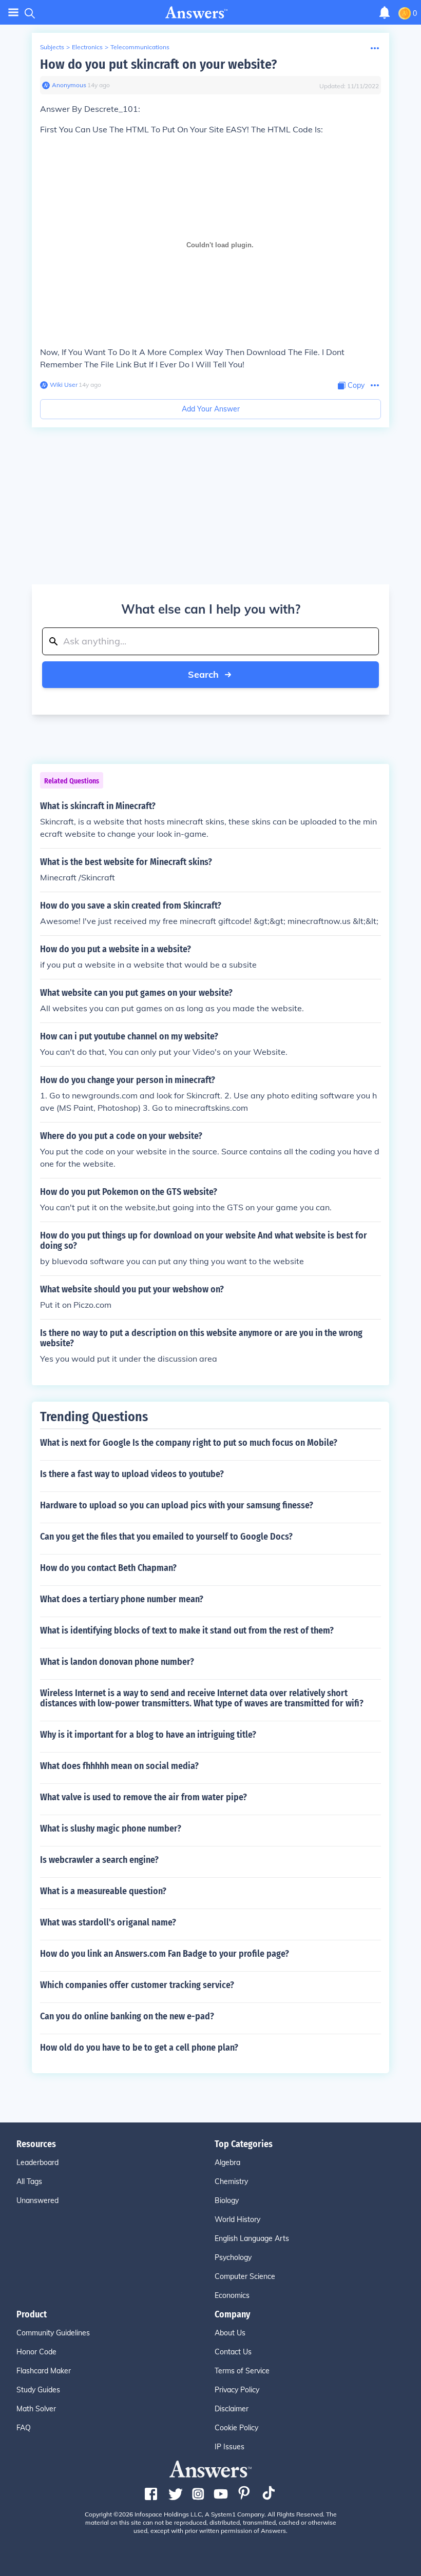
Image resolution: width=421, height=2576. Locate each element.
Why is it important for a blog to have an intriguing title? (148, 1735)
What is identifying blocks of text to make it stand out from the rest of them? (187, 1630)
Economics (232, 2295)
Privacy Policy (237, 2390)
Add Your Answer (211, 409)
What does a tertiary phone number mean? (122, 1599)
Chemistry (231, 2181)
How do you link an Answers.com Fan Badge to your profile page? (165, 1954)
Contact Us (233, 2352)
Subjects (52, 47)
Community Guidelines (53, 2333)
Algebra (227, 2162)
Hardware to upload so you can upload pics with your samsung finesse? (177, 1505)
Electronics (87, 47)
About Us (230, 2333)
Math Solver (36, 2409)
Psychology (233, 2257)
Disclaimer (232, 2409)
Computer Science (245, 2276)
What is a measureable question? (103, 1891)
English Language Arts (252, 2238)
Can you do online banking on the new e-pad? (127, 2016)
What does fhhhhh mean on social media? (119, 1766)
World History (237, 2219)
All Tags (29, 2181)
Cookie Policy (236, 2428)
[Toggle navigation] (13, 13)
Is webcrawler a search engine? (99, 1860)
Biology (227, 2200)
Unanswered (37, 2200)
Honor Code (36, 2352)
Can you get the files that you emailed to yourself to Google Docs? (166, 1537)
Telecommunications (140, 47)
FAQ (24, 2428)
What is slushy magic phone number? (111, 1828)
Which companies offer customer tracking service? (137, 1985)
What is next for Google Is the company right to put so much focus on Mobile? (189, 1443)
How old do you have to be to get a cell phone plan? (139, 2048)
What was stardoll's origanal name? (108, 1922)
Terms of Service (242, 2371)
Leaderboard (37, 2162)
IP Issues (229, 2447)
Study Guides (38, 2390)
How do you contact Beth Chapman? (108, 1568)
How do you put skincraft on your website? (158, 64)
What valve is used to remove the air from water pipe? (143, 1797)
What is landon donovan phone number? (117, 1662)
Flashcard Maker (44, 2371)
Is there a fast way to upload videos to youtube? (132, 1474)
